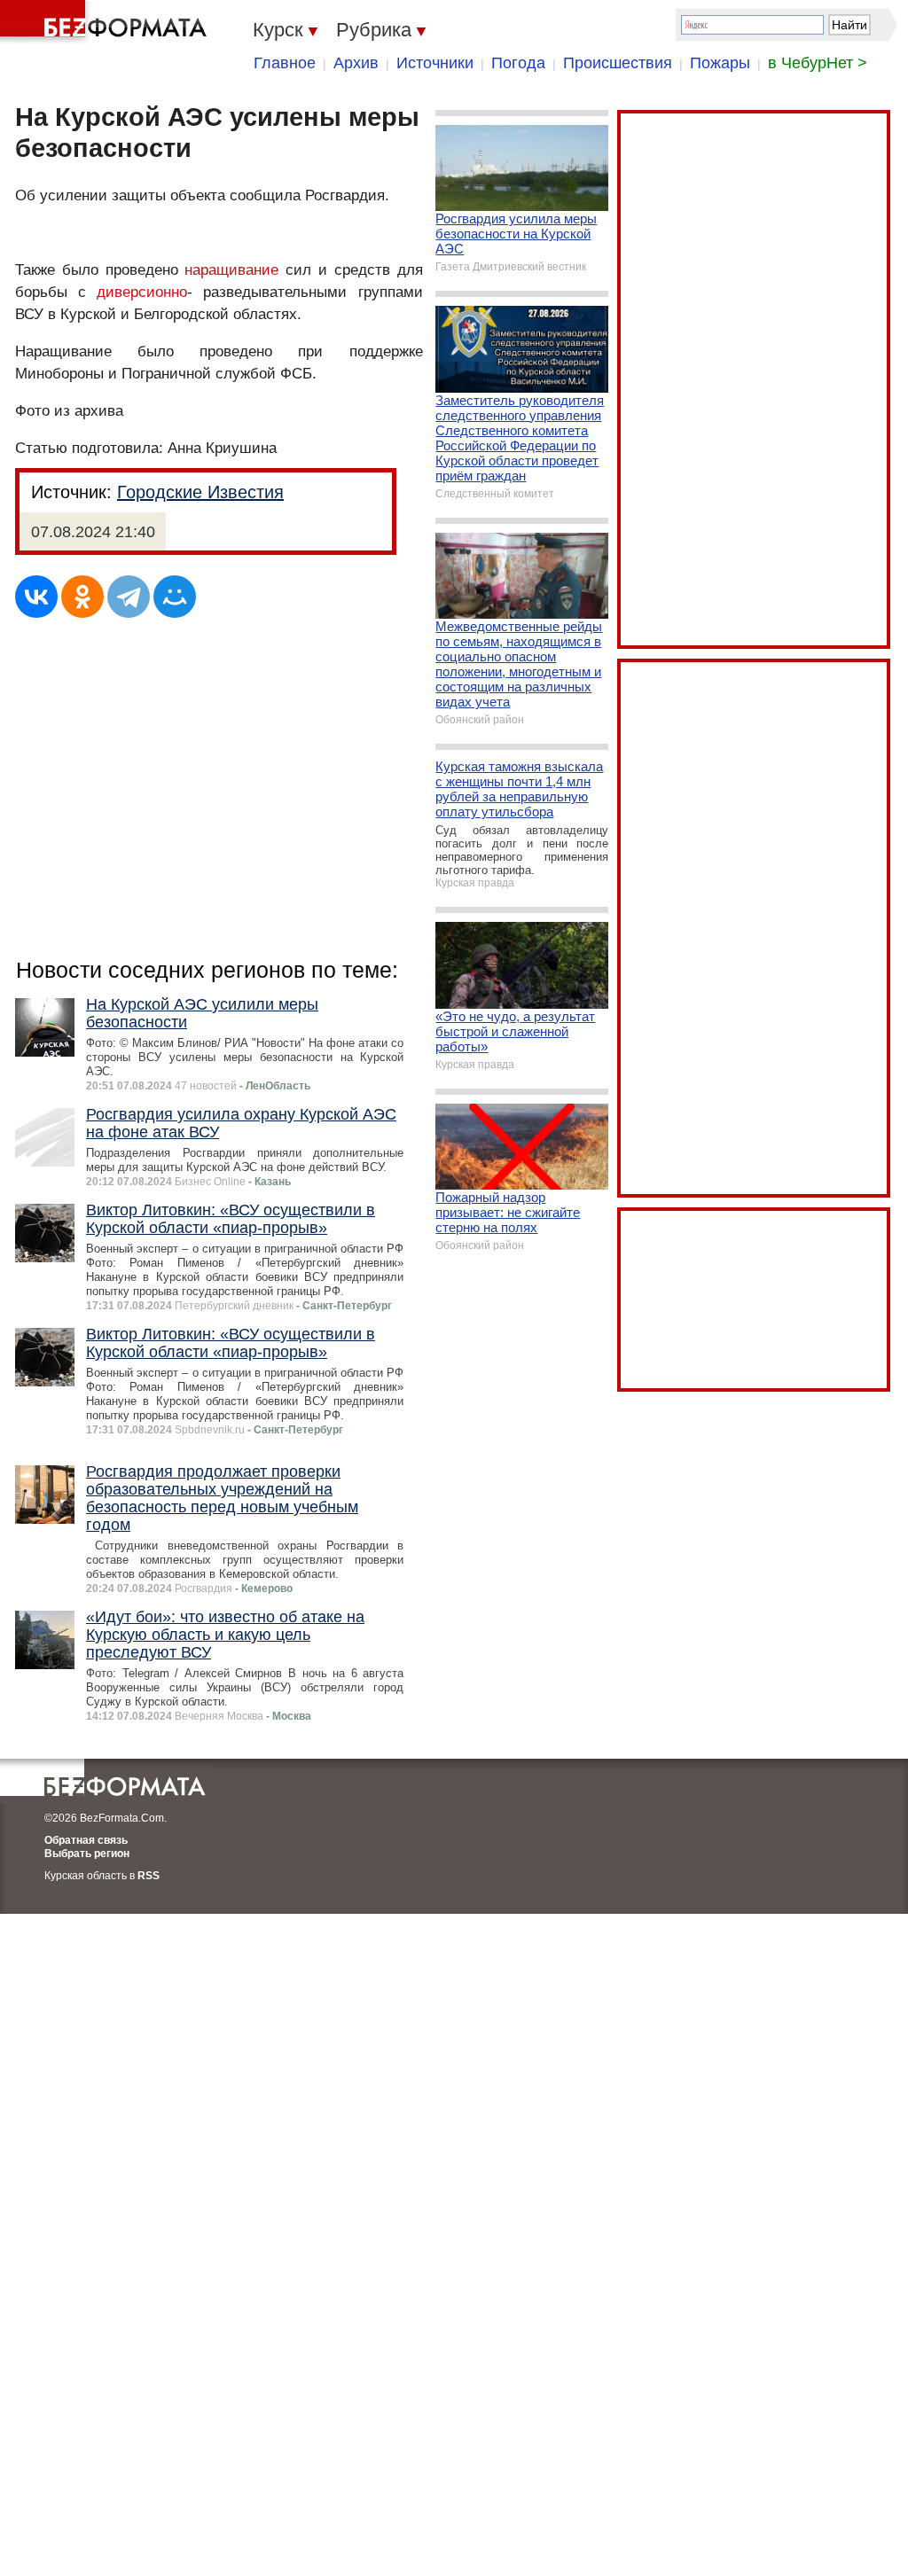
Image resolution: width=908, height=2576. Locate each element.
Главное (285, 63)
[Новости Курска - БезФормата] (106, 22)
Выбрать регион (87, 1854)
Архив (356, 63)
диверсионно (142, 292)
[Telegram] (129, 597)
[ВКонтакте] (36, 597)
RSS (149, 1876)
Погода (518, 63)
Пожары (720, 63)
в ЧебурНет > (818, 63)
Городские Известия (200, 492)
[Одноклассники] (82, 597)
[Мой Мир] (175, 597)
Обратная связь (86, 1840)
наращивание (231, 270)
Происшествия (618, 63)
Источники (435, 63)
